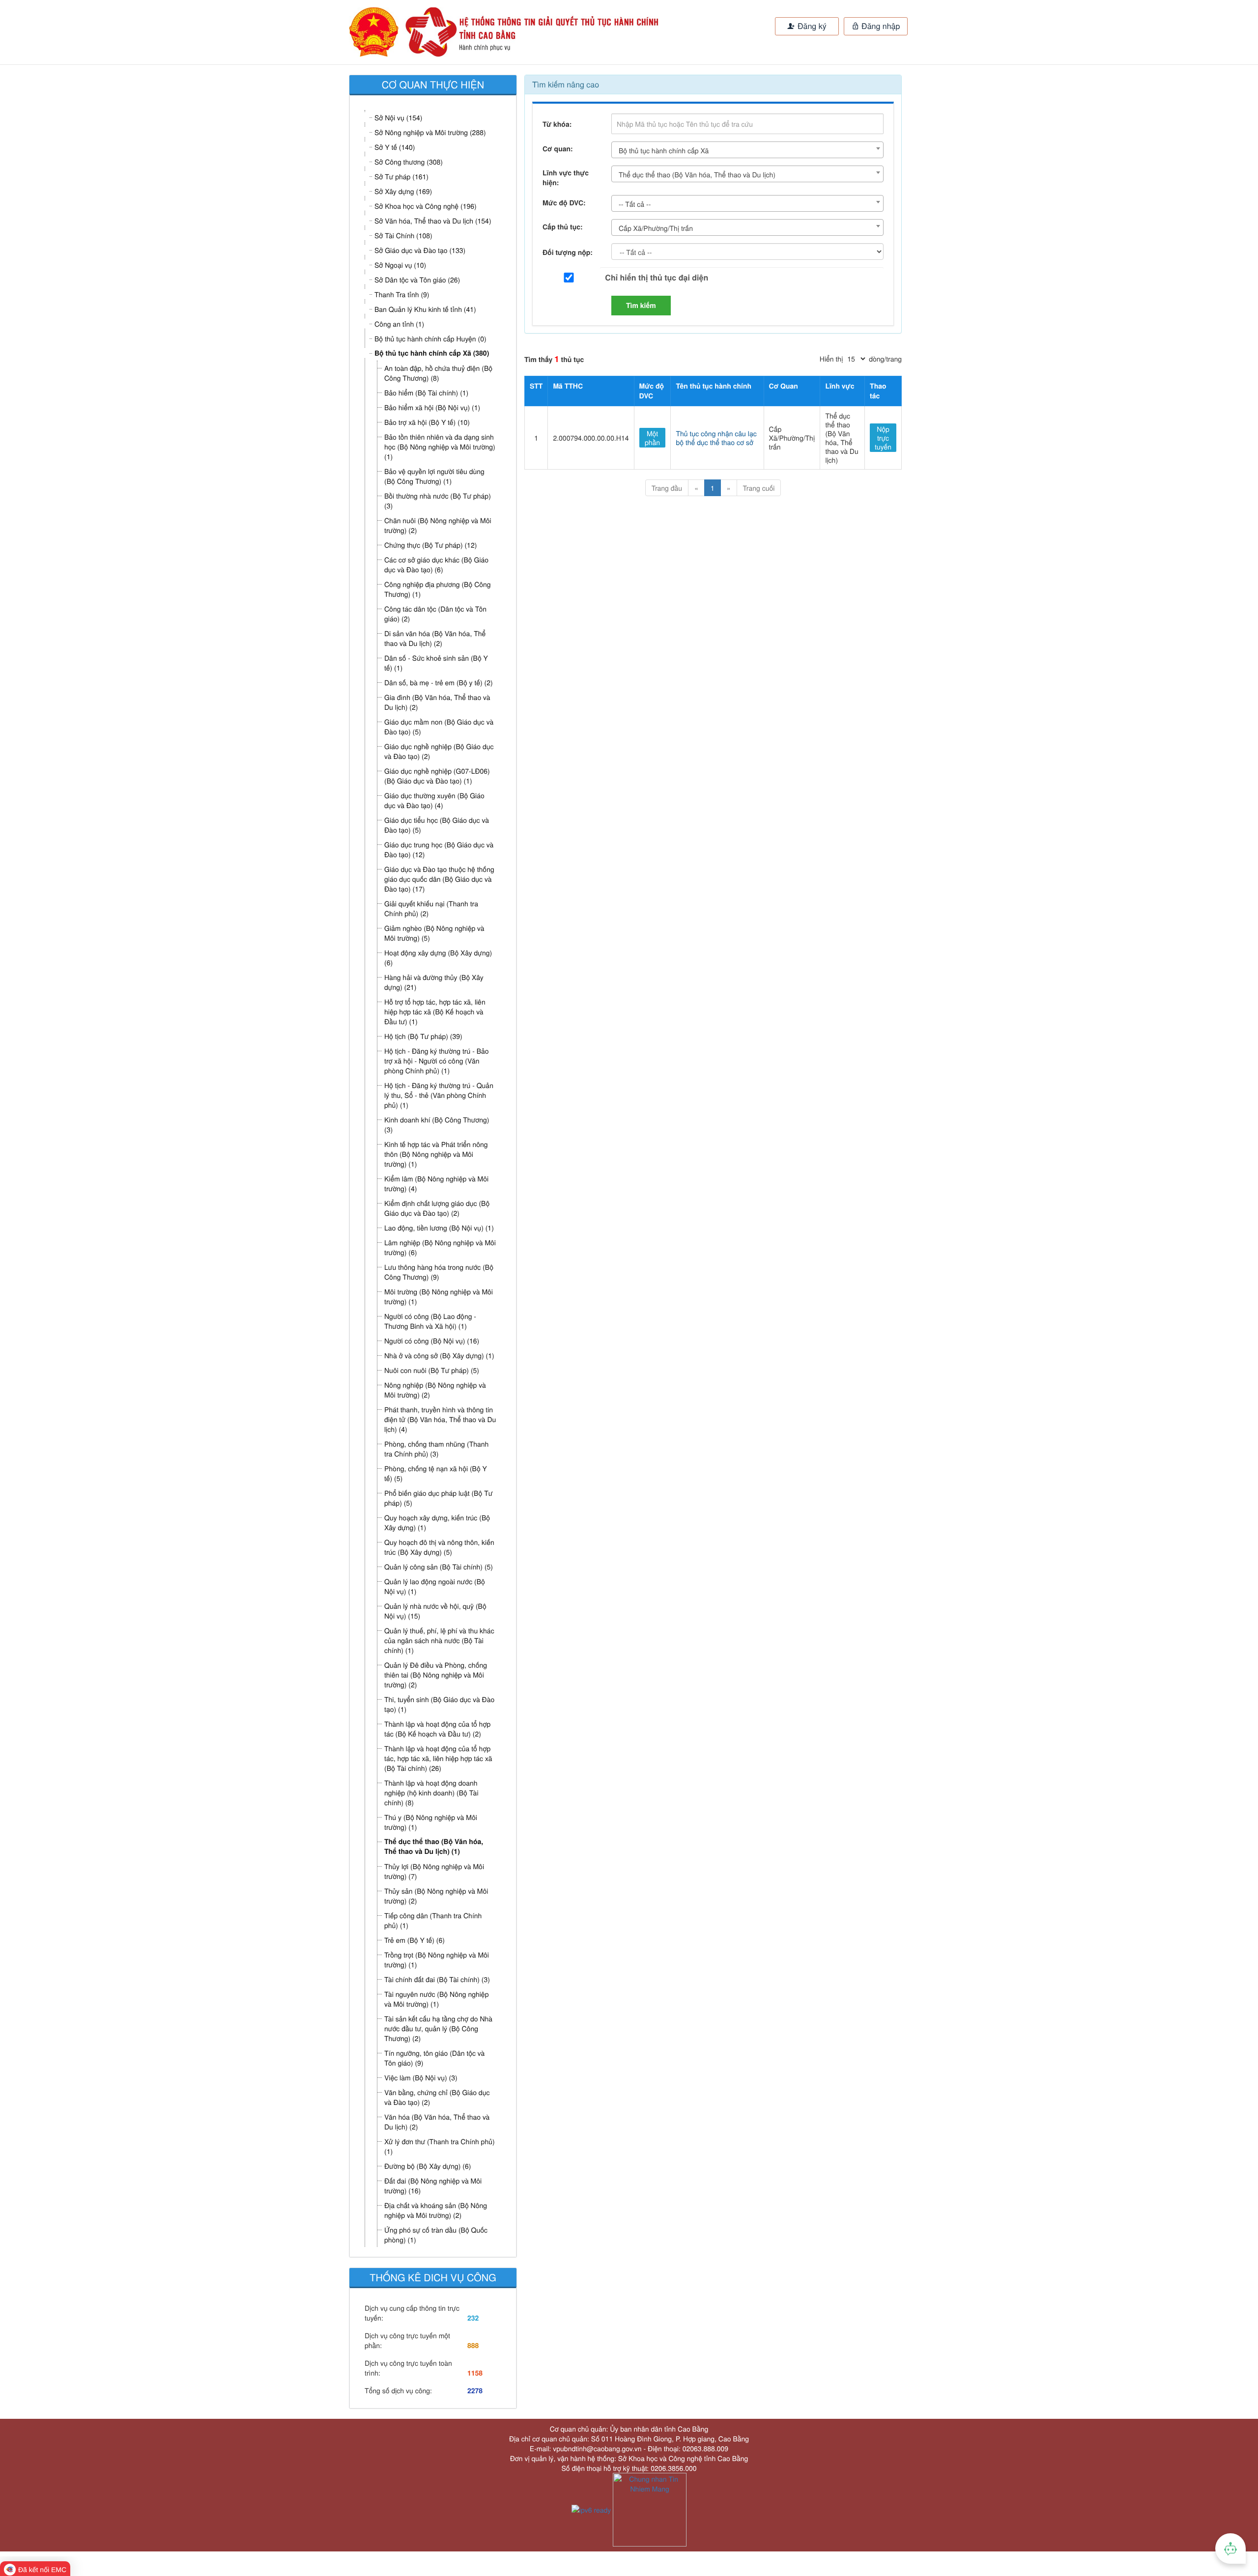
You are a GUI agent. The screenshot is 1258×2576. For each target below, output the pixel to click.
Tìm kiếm (641, 306)
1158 (475, 2373)
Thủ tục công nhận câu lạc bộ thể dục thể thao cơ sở (716, 438)
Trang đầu (667, 488)
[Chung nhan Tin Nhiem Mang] (650, 2509)
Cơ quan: (558, 149)
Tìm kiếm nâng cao (566, 84)
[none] (481, 32)
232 (473, 2318)
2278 (475, 2391)
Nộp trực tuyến (883, 438)
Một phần (652, 438)
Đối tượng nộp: (568, 252)
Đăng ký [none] (811, 26)
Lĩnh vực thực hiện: (566, 178)
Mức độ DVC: (564, 203)
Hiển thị (831, 359)
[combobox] (747, 150)
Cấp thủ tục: (563, 227)
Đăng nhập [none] (880, 26)
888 (473, 2346)
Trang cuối (759, 488)
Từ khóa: (557, 124)
